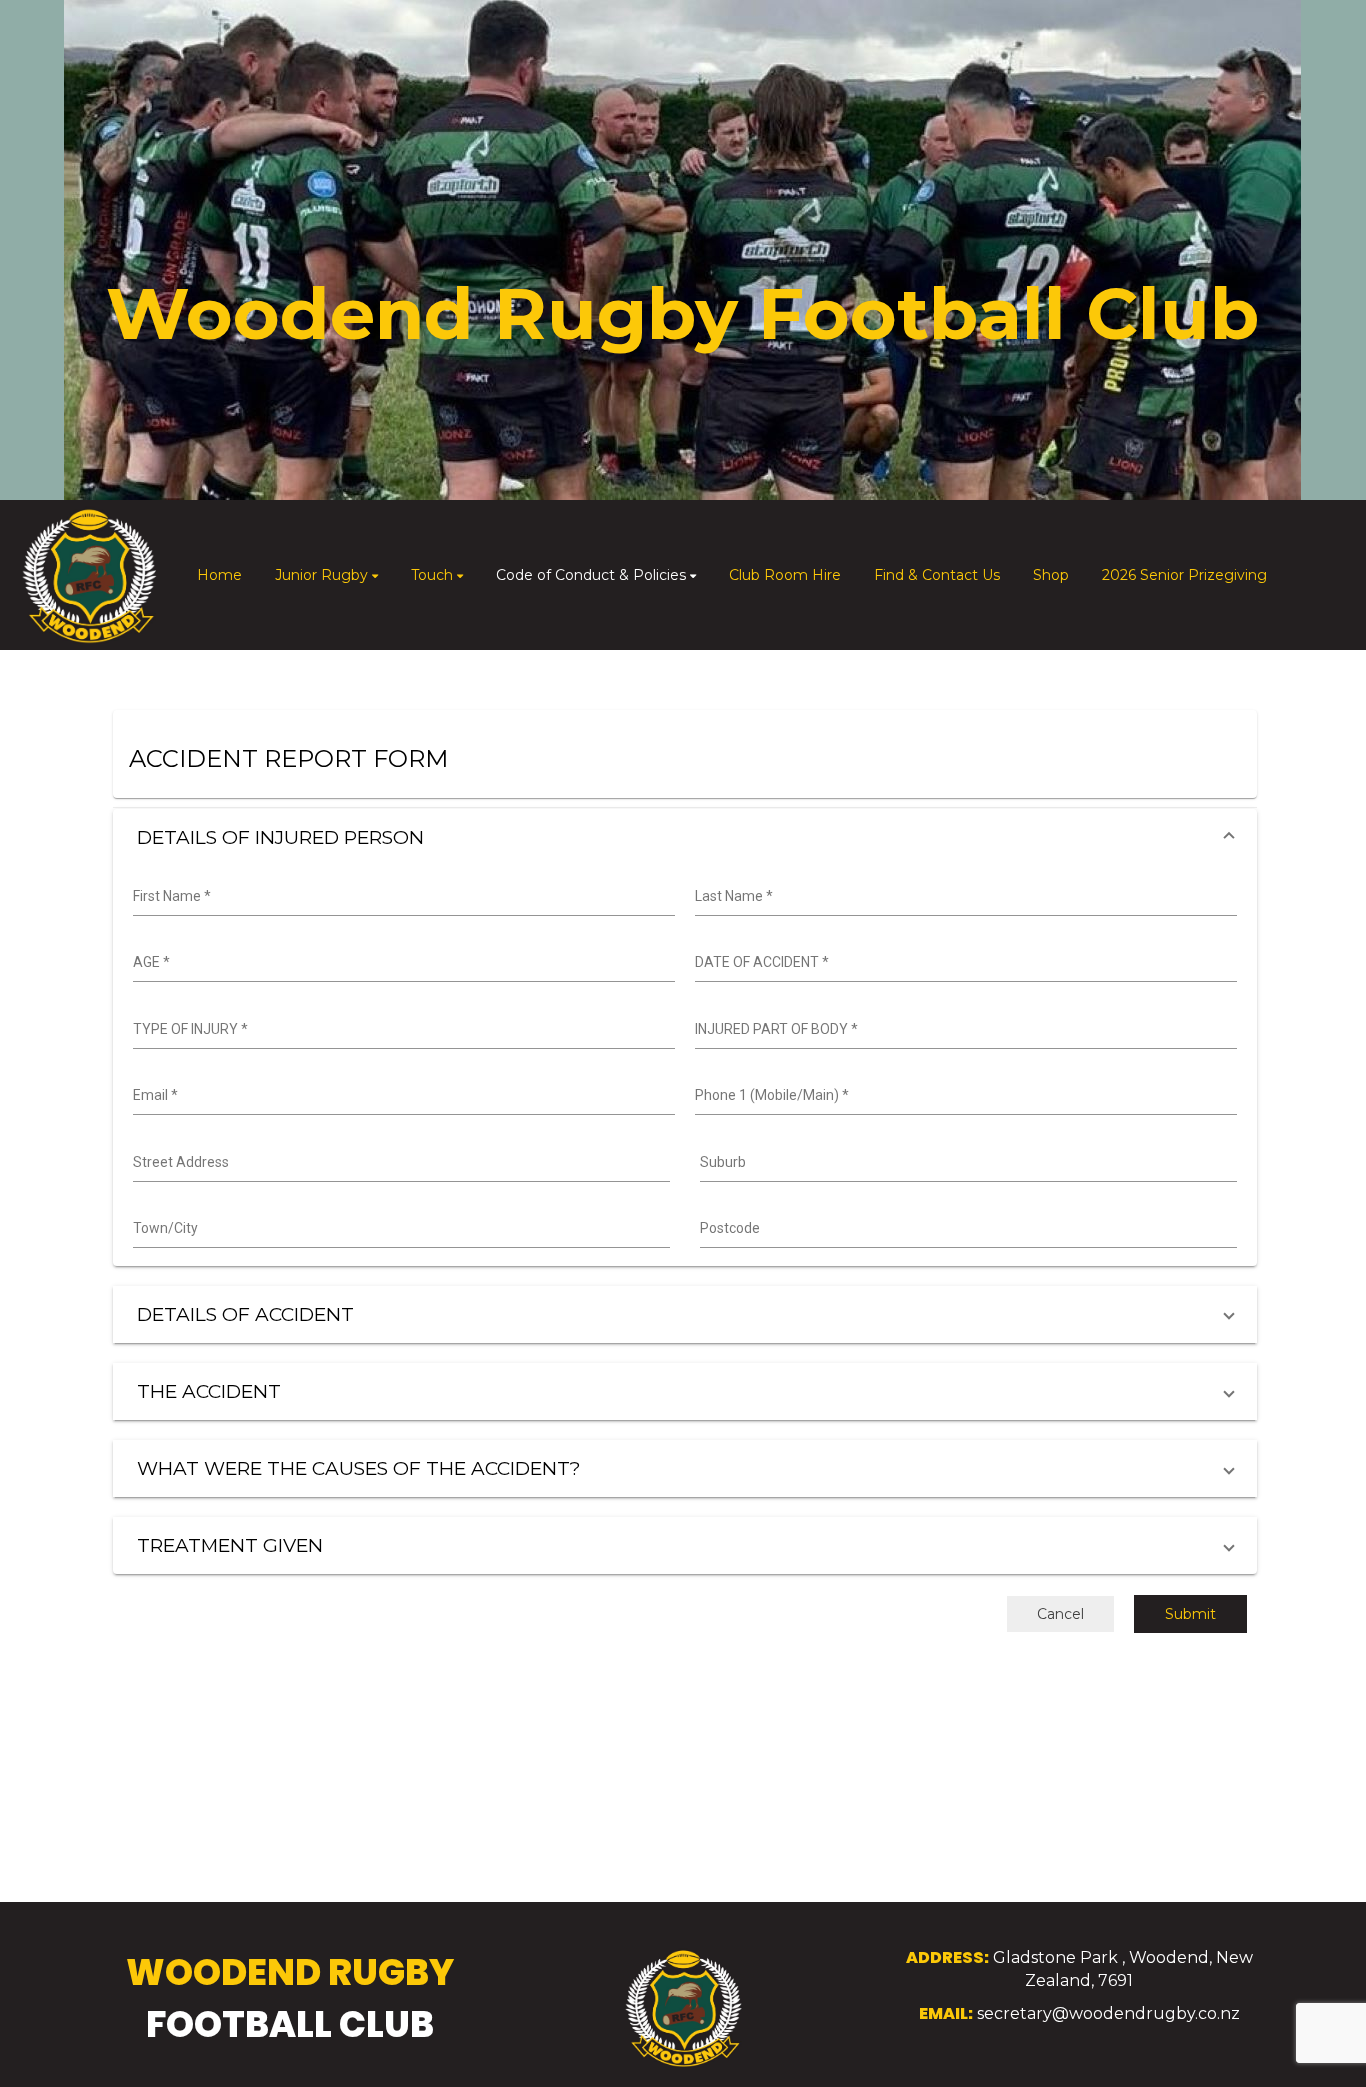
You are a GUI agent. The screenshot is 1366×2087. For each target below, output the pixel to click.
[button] (685, 837)
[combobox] (401, 897)
